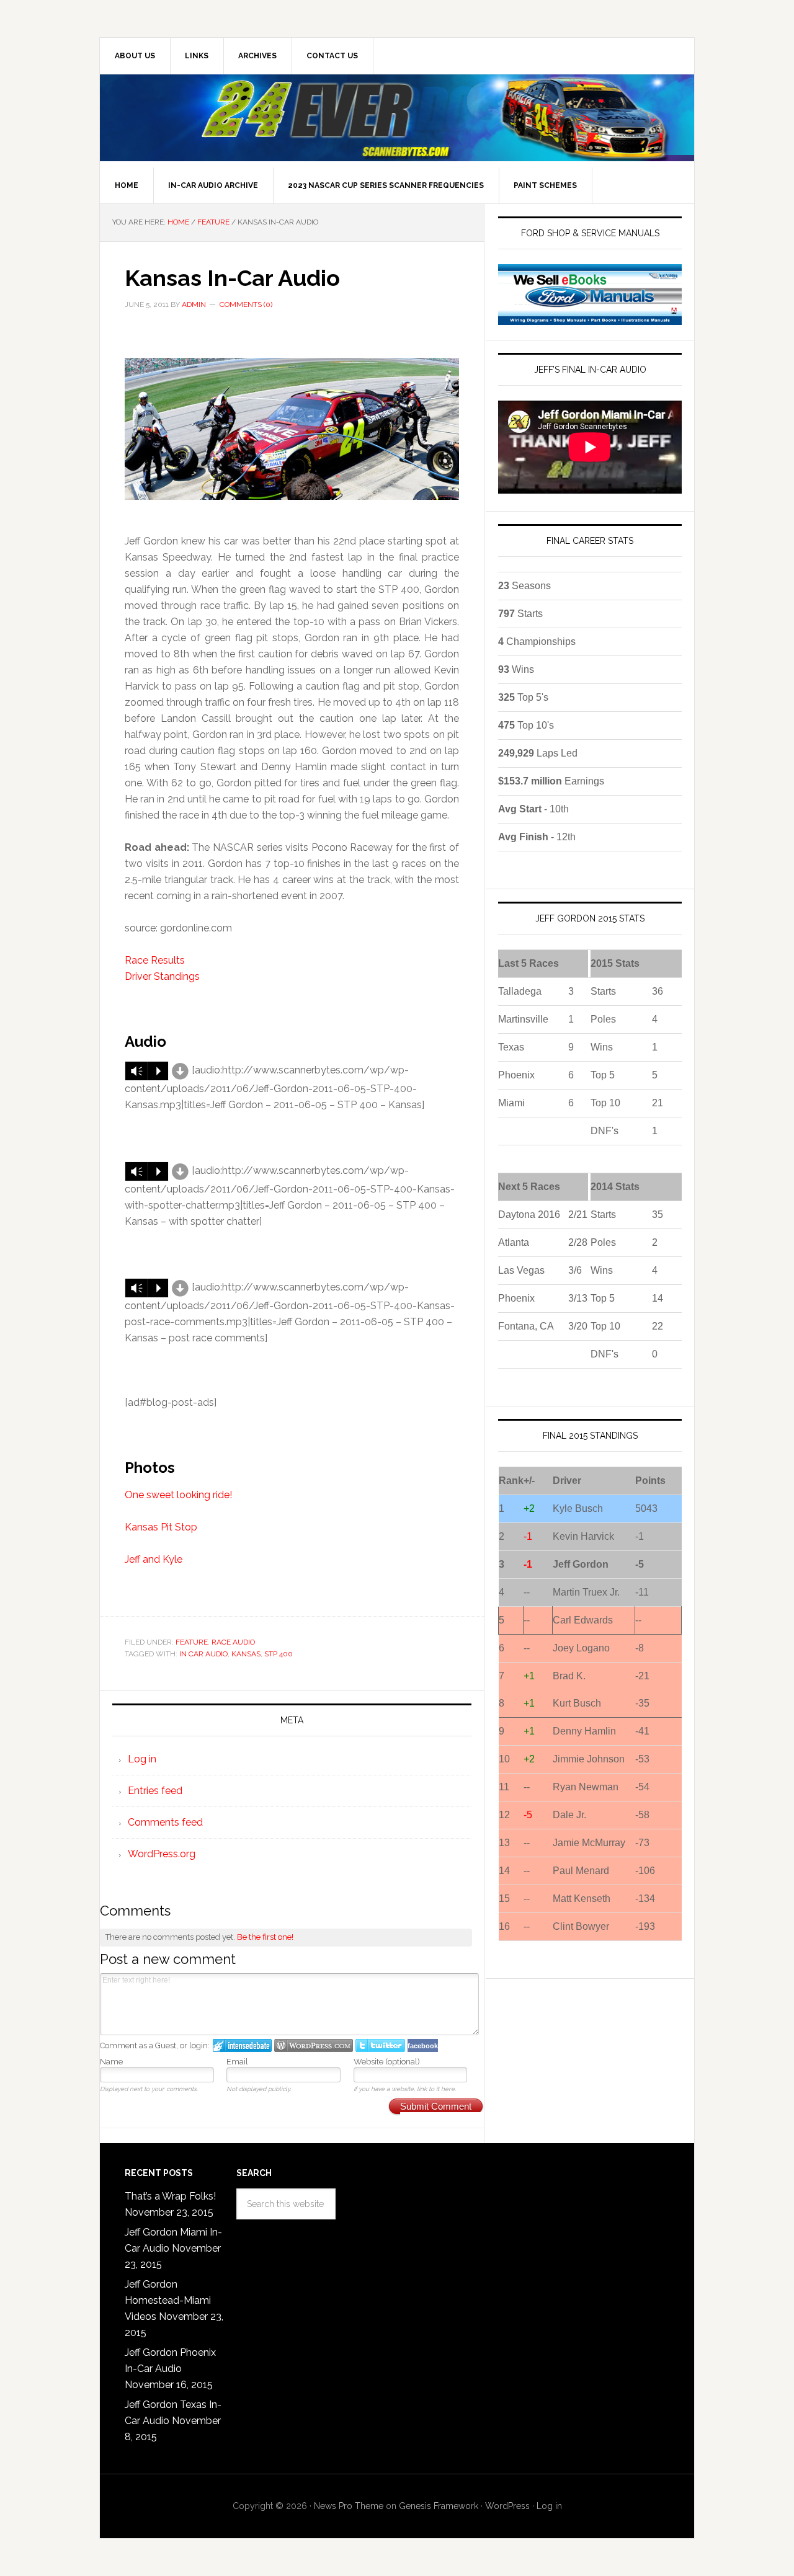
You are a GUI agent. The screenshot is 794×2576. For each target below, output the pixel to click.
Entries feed (155, 1791)
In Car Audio (203, 1654)
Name (111, 2062)
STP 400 (279, 1654)
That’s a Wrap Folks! (170, 2196)
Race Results (155, 960)
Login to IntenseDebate (242, 2045)
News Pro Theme (349, 2506)
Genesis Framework (439, 2506)
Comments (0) (246, 304)
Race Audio (233, 1642)
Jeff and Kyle (154, 1559)
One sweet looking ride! (178, 1495)
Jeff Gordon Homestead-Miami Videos (168, 2300)
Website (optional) (387, 2062)
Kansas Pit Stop (161, 1527)
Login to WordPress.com (314, 2045)
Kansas (246, 1654)
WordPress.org (162, 1854)
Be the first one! (265, 1937)
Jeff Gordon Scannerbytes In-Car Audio (397, 118)
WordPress (507, 2506)
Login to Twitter (380, 2045)
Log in (142, 1759)
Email (237, 2062)
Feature (192, 1642)
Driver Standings (162, 976)
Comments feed (165, 1822)
